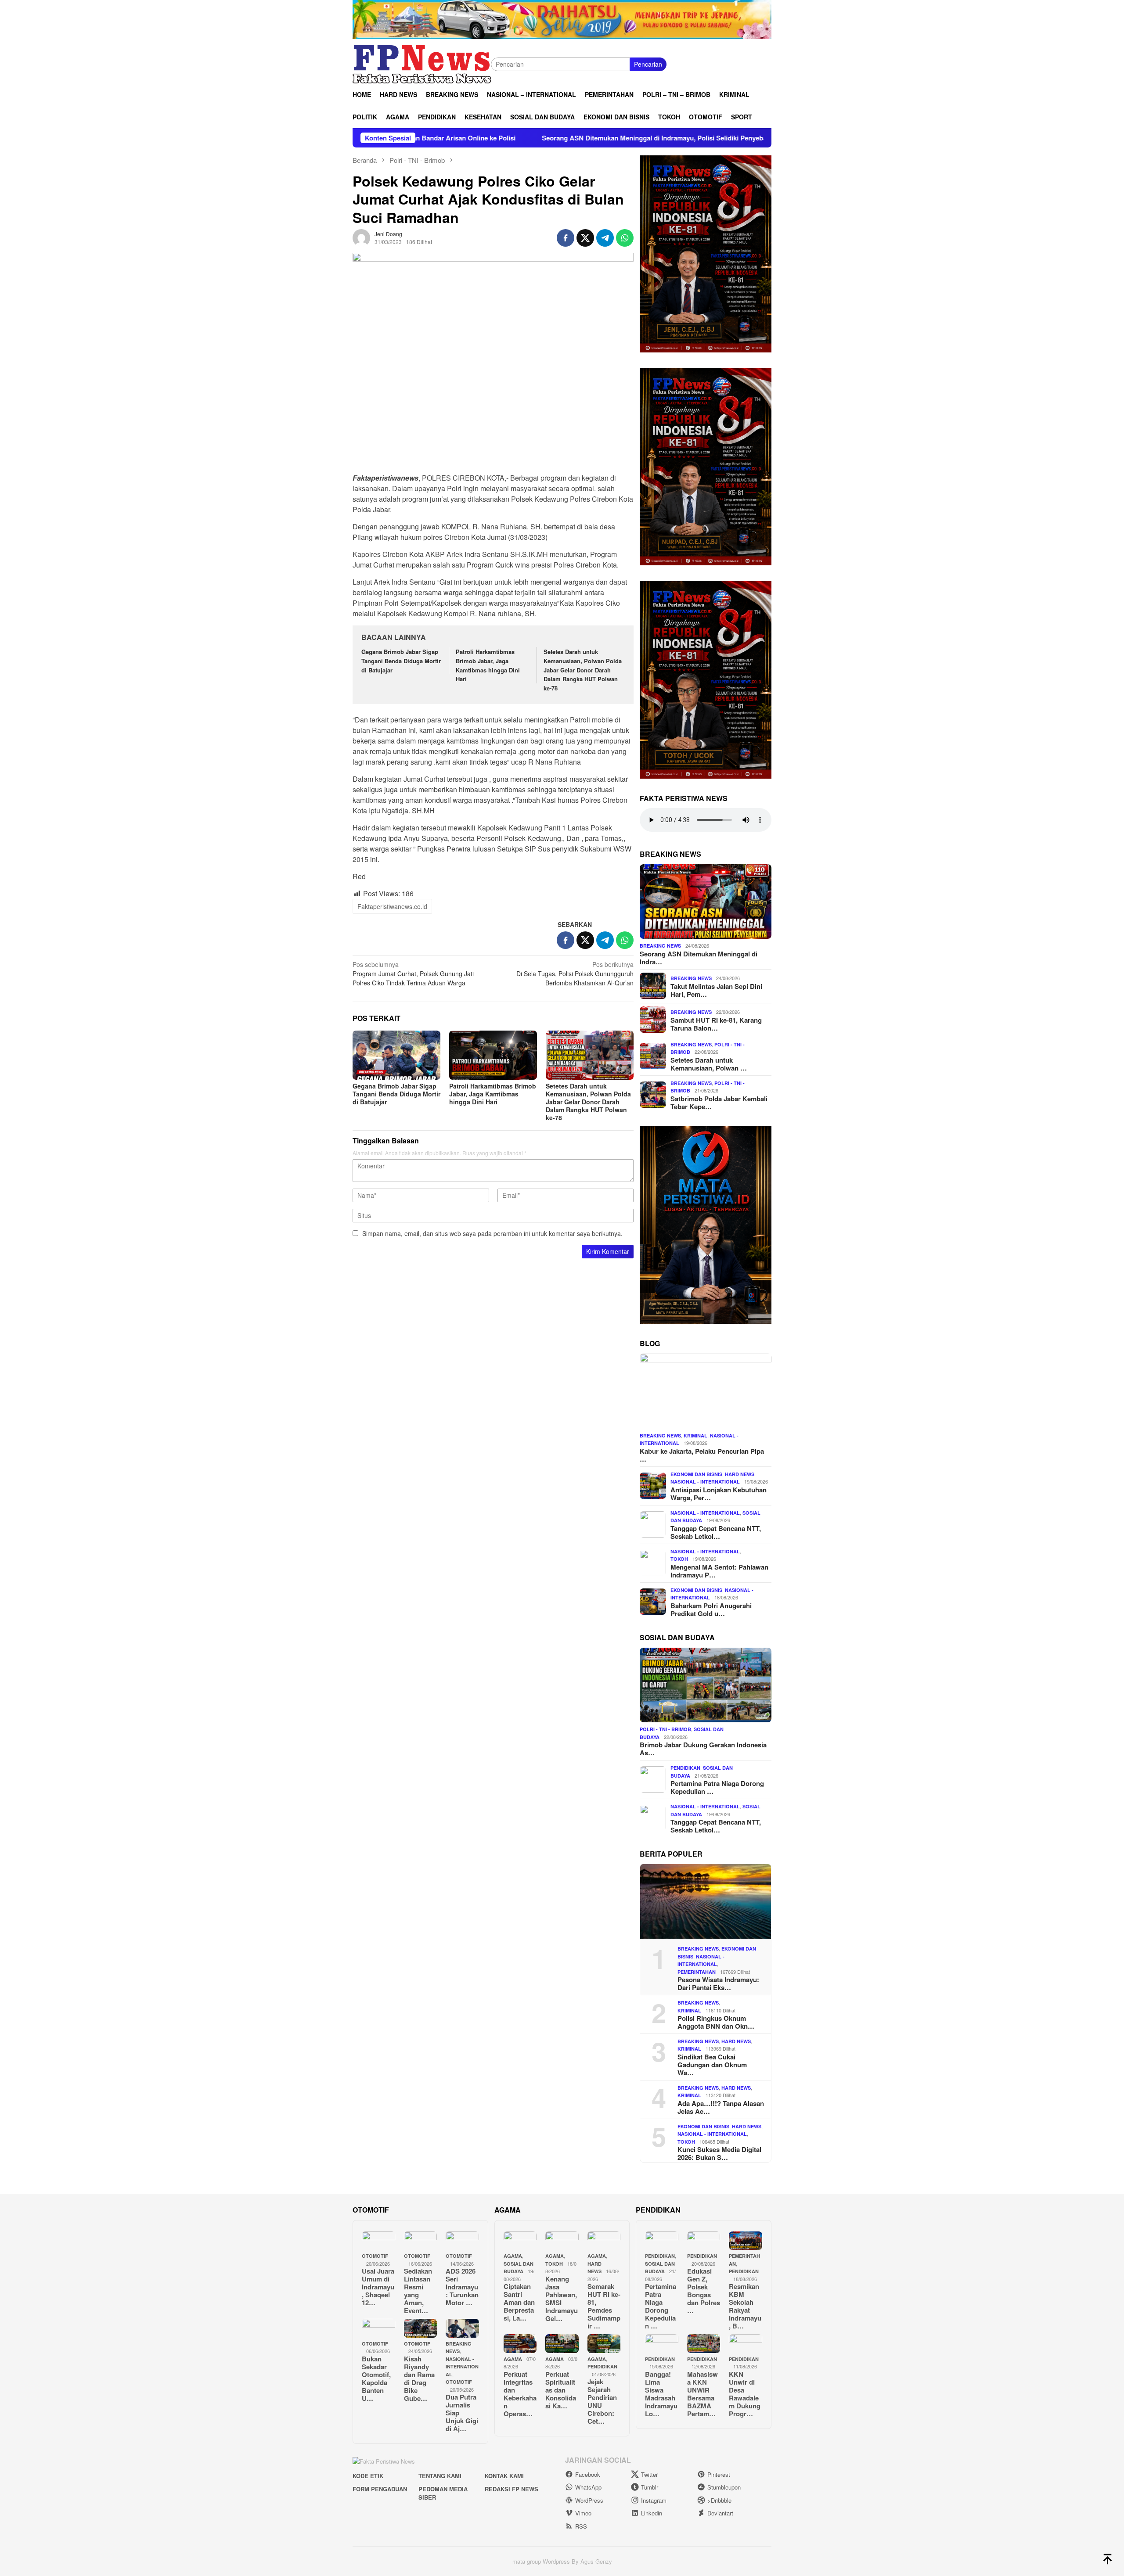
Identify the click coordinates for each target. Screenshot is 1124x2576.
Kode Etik (368, 2476)
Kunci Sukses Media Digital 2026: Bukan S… (719, 2153)
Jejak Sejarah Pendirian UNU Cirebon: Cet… (602, 2401)
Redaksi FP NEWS (512, 2489)
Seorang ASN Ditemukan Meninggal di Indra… (699, 957)
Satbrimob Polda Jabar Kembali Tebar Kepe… (719, 1102)
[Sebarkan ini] (566, 238)
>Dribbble (719, 2500)
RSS (581, 2526)
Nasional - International (705, 1482)
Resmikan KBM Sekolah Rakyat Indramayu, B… (745, 2306)
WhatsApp (588, 2487)
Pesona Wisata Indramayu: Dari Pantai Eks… (718, 1983)
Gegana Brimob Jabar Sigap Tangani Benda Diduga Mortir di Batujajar (401, 661)
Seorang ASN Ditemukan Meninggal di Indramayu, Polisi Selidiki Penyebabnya (508, 138)
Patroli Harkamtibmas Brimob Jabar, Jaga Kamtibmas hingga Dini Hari (488, 665)
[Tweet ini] (585, 238)
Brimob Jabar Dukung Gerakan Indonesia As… (703, 1749)
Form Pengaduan (380, 2489)
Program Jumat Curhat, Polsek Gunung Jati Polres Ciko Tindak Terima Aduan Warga (413, 974)
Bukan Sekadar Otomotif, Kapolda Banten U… (376, 2378)
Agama (513, 2256)
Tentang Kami (440, 2476)
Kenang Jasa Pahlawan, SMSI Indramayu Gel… (562, 2299)
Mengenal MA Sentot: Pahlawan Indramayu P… (719, 1570)
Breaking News (660, 946)
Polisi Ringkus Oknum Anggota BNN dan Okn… (716, 2022)
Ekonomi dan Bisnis (696, 1474)
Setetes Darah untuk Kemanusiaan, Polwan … (709, 1063)
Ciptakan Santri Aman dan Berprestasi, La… (519, 2302)
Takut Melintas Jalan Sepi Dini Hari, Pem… (716, 990)
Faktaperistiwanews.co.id (392, 906)
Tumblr (650, 2487)
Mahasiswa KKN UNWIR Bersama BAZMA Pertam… (702, 2394)
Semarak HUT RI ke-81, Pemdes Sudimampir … (604, 2306)
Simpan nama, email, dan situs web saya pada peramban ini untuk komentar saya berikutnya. (492, 1233)
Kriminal (695, 1435)
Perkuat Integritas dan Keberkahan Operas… (520, 2394)
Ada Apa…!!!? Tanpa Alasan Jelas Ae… (721, 2107)
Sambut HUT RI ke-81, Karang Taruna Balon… (716, 1024)
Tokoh (679, 1559)
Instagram (654, 2500)
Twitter (649, 2474)
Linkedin (652, 2513)
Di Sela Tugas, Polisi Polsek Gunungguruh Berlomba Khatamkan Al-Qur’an (575, 974)
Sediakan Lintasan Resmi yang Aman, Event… (418, 2291)
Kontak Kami (504, 2476)
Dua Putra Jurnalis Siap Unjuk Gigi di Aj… (462, 2413)
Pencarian (648, 64)
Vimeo (583, 2513)
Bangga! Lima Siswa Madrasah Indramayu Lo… (661, 2394)
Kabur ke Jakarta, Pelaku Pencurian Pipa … (702, 1455)
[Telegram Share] (605, 238)
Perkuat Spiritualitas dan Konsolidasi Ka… (561, 2390)
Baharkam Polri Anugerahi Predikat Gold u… (711, 1609)
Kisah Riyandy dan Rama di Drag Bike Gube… (419, 2378)
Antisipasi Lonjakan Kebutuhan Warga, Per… (719, 1493)
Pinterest (719, 2474)
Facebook (588, 2474)
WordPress (589, 2500)
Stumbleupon (724, 2487)
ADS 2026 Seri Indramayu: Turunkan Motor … (462, 2287)
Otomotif (375, 2256)
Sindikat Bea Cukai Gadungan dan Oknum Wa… (712, 2065)
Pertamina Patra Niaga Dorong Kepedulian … (717, 1787)
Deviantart (720, 2513)
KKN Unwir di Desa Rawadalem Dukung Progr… (745, 2394)
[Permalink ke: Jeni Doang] (361, 237)
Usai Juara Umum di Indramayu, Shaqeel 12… (378, 2287)
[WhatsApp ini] (625, 238)
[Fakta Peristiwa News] (422, 63)
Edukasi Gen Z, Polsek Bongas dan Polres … (704, 2291)
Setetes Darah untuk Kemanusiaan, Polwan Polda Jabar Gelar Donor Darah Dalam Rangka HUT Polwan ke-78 (583, 670)
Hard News (740, 1474)
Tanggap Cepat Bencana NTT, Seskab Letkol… (716, 1532)
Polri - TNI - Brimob (665, 1729)
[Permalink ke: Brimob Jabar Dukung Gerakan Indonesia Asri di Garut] (706, 1685)
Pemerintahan (697, 1971)
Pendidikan (685, 1768)
